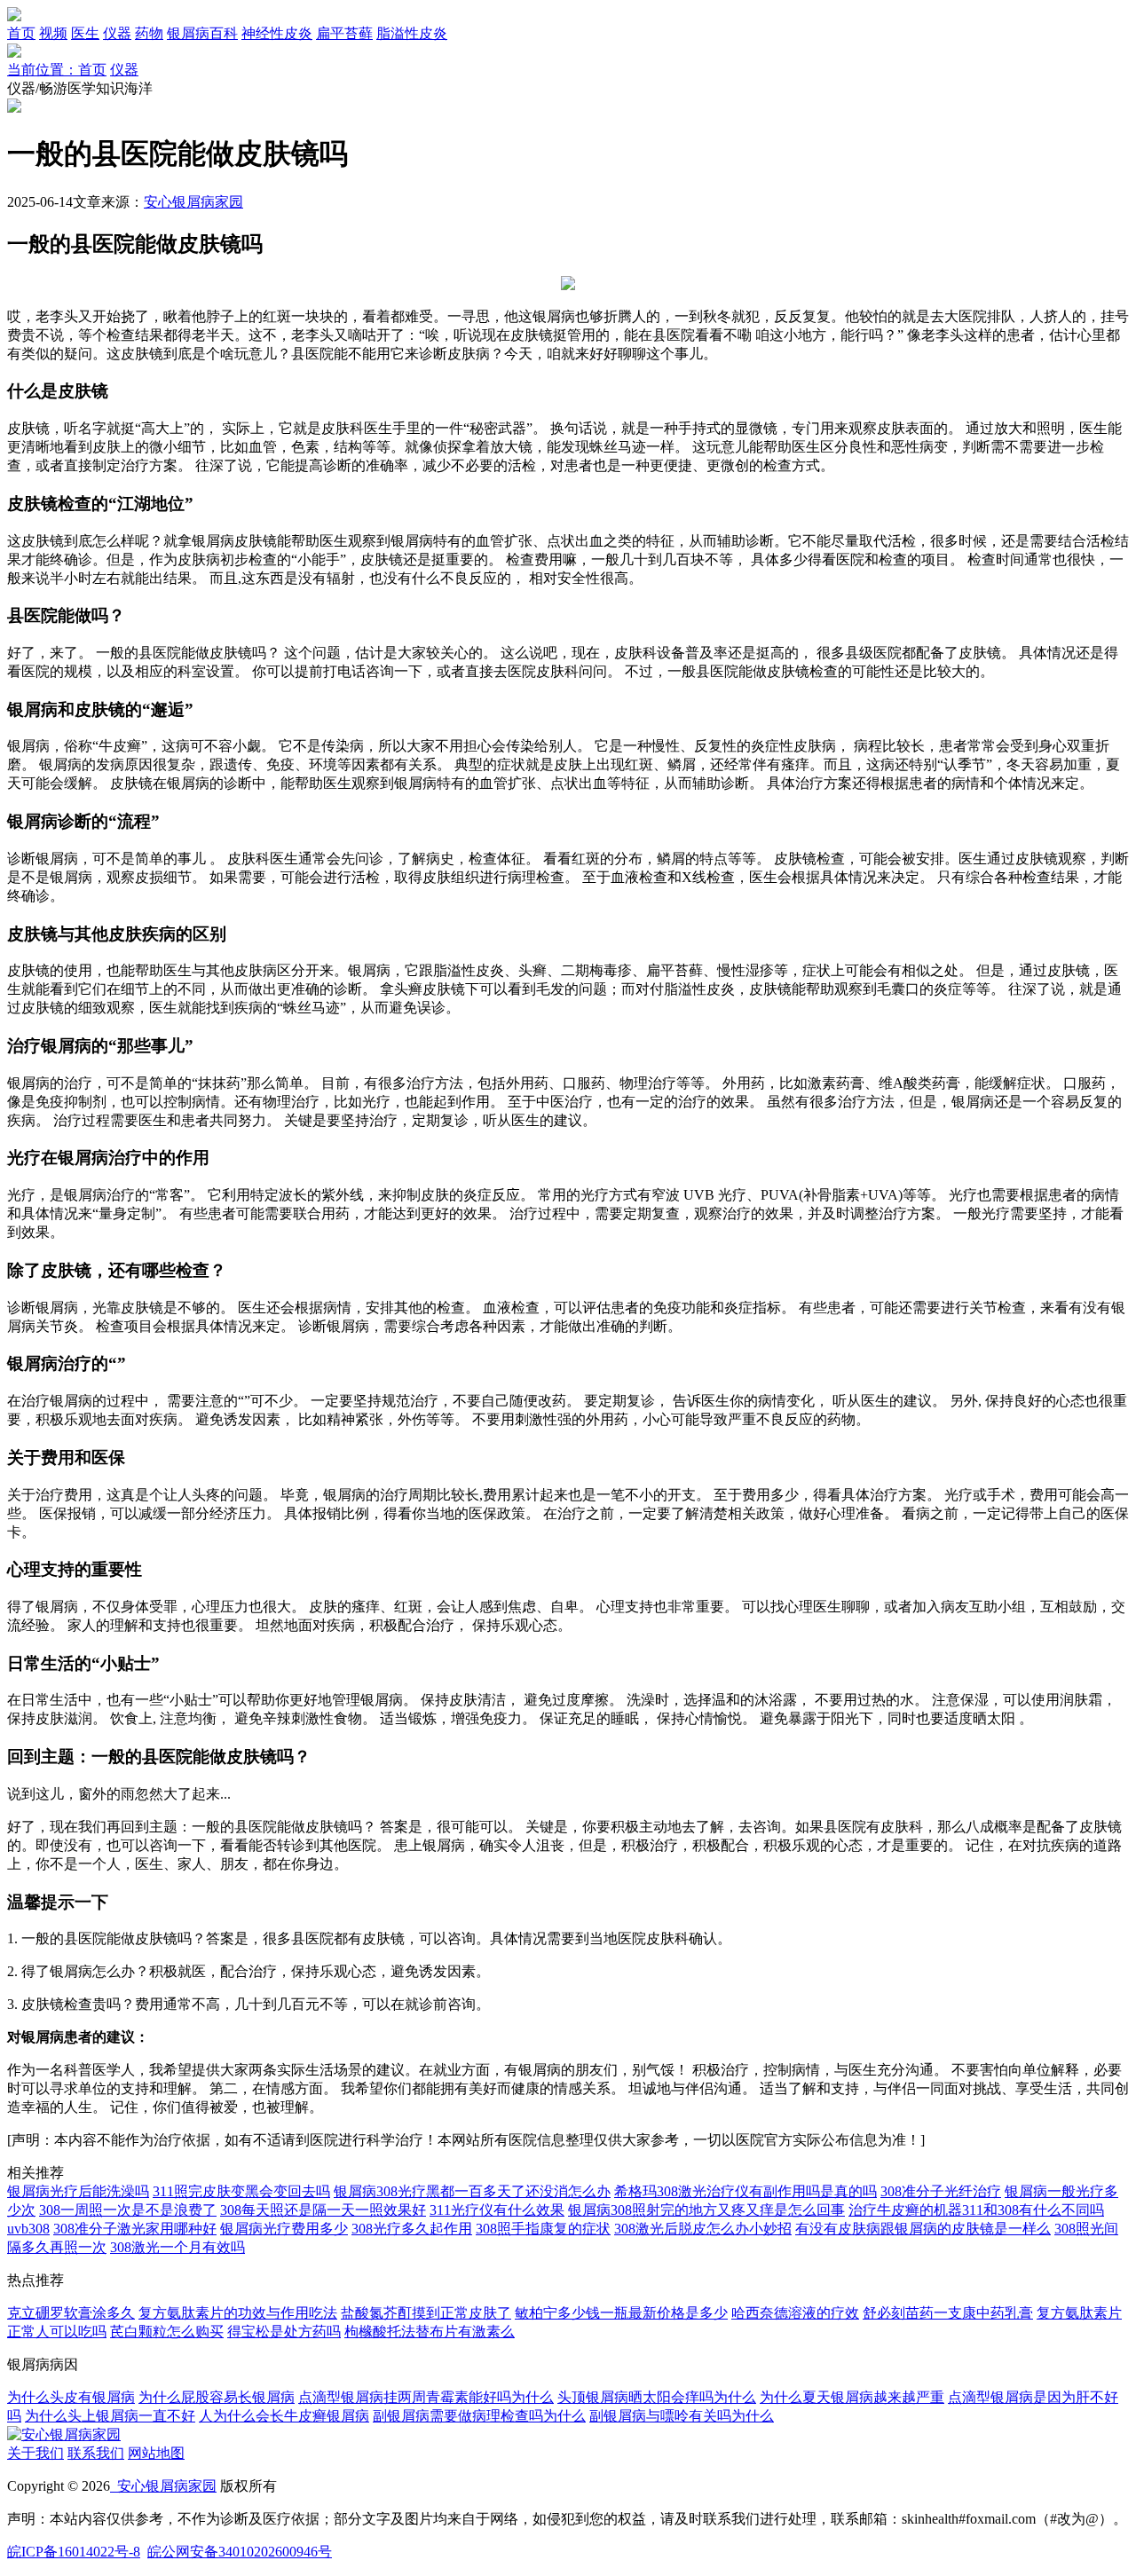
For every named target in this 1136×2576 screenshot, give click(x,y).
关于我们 (35, 2453)
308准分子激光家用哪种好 (135, 2229)
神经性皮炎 (277, 33)
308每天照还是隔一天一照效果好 (323, 2210)
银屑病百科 (202, 33)
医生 (85, 33)
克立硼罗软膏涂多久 (71, 2313)
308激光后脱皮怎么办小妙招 (703, 2229)
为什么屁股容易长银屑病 (217, 2397)
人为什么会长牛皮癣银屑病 (284, 2416)
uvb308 (28, 2229)
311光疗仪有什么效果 (497, 2210)
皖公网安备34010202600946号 (240, 2552)
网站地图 (156, 2453)
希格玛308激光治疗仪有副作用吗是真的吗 (745, 2191)
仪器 (117, 33)
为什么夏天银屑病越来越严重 (852, 2397)
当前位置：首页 (57, 70)
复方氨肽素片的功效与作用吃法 (238, 2313)
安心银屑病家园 (193, 202)
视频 (53, 33)
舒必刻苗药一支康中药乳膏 (948, 2313)
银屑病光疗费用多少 (284, 2229)
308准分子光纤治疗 (941, 2191)
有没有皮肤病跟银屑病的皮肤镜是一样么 (923, 2229)
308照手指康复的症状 (543, 2229)
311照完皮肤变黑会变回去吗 (241, 2191)
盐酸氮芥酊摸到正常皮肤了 (426, 2313)
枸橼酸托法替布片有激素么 (430, 2332)
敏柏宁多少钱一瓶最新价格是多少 (621, 2313)
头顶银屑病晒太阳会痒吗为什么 (657, 2397)
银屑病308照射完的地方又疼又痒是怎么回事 (706, 2210)
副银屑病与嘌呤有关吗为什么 (682, 2416)
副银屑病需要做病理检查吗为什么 (479, 2416)
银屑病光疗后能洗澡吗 (78, 2191)
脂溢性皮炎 (412, 33)
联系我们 (96, 2453)
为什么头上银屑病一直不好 (110, 2416)
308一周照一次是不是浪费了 (128, 2210)
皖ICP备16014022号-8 (74, 2552)
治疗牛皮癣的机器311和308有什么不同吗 (976, 2210)
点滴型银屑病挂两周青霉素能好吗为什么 (426, 2397)
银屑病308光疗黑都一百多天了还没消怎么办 (472, 2191)
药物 (149, 33)
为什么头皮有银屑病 (71, 2397)
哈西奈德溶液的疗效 (795, 2313)
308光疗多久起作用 (412, 2229)
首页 (21, 33)
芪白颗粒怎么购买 (167, 2332)
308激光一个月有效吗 (177, 2247)
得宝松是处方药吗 (284, 2332)
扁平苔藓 (344, 33)
